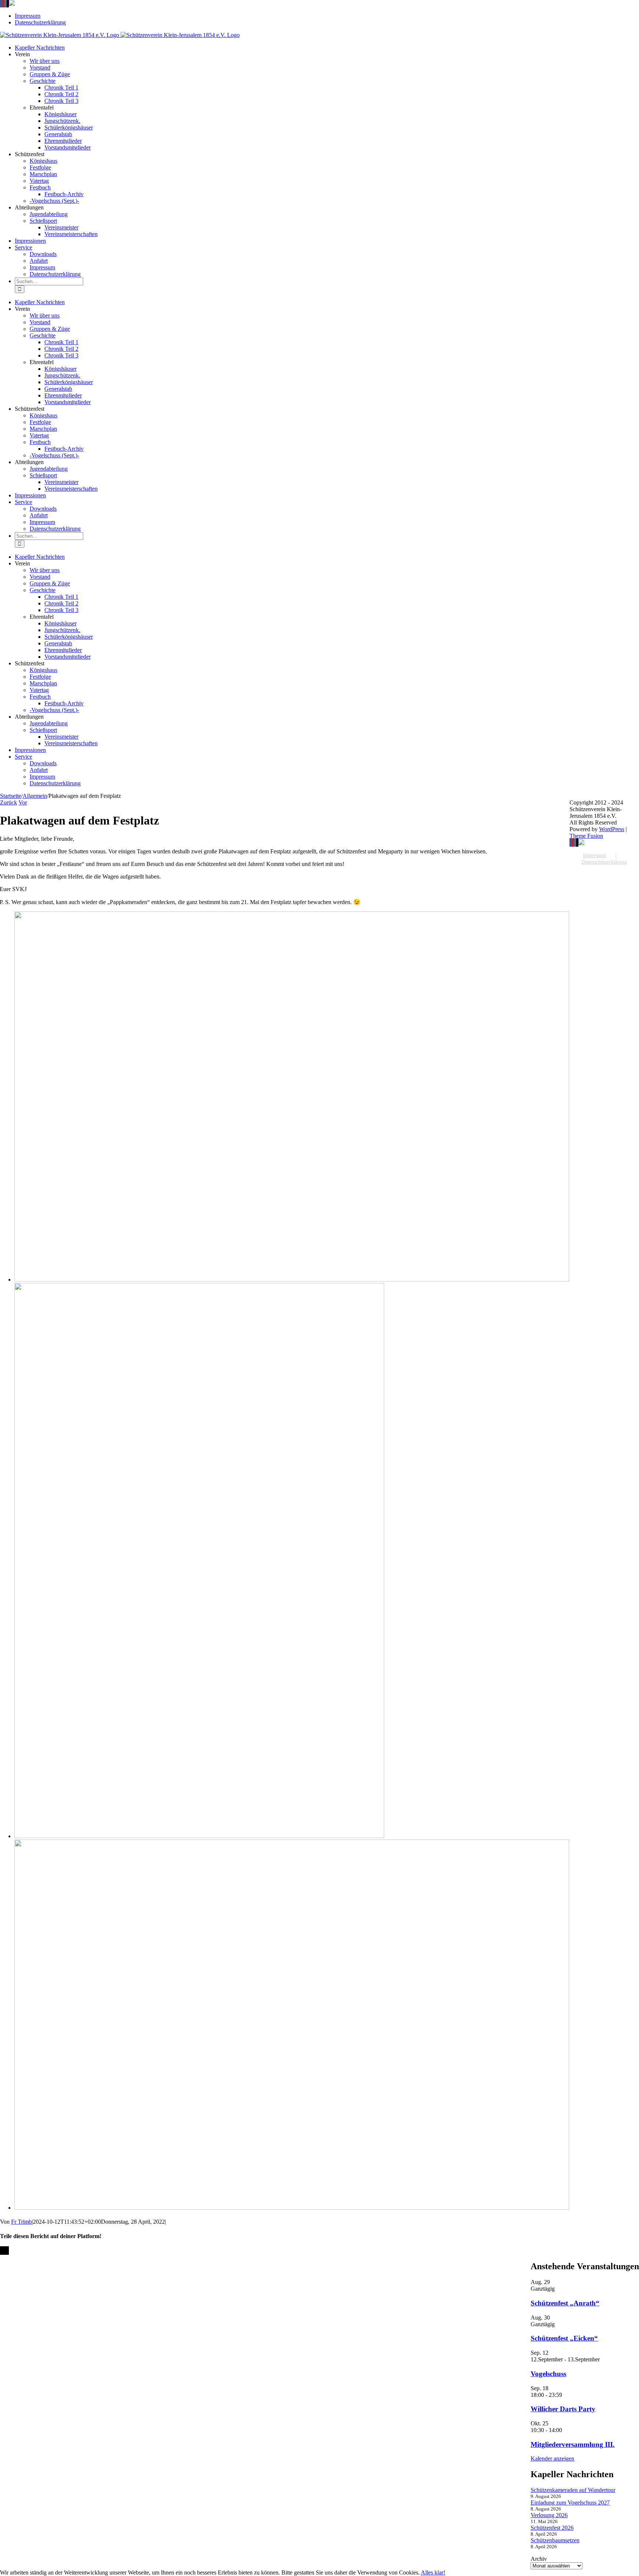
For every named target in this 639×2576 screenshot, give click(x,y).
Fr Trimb (21, 2222)
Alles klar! (433, 2572)
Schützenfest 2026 (552, 2528)
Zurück (9, 802)
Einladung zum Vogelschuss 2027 (570, 2503)
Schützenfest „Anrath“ (565, 2303)
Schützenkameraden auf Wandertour (573, 2490)
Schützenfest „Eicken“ (564, 2338)
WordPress (612, 829)
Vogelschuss (548, 2374)
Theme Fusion (586, 836)
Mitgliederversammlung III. (573, 2444)
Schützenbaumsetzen (555, 2540)
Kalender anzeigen (552, 2459)
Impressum (595, 855)
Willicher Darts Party (563, 2409)
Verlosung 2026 (549, 2515)
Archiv (539, 2559)
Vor (23, 802)
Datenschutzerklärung (604, 862)
